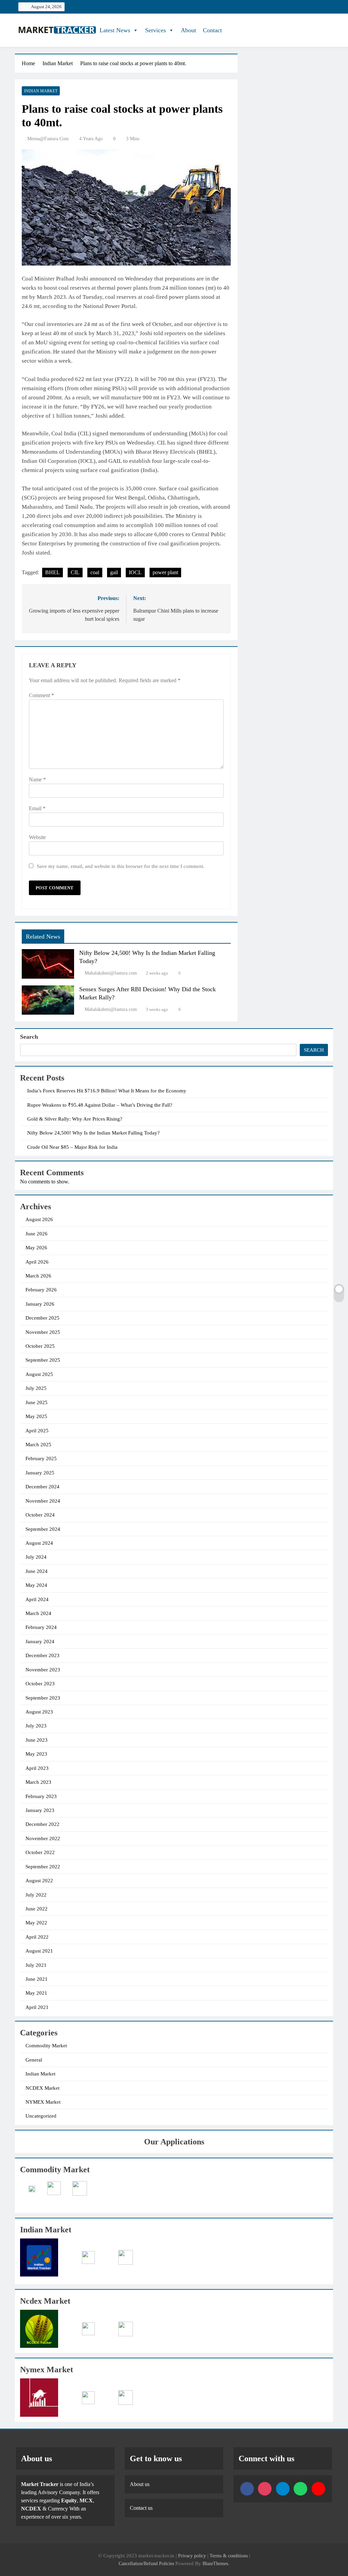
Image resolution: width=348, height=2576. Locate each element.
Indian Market (41, 91)
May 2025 (36, 1416)
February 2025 (41, 1458)
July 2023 (36, 1726)
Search (29, 1037)
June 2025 (37, 1402)
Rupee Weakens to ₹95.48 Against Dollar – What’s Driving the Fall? (100, 1105)
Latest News (115, 30)
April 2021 (37, 2007)
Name (37, 779)
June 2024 (37, 1571)
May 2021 (36, 1993)
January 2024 (40, 1641)
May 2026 (36, 1248)
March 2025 (38, 1445)
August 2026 (39, 1219)
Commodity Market (46, 2046)
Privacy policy (192, 2556)
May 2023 (36, 1754)
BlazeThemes (215, 2563)
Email (37, 808)
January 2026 (40, 1304)
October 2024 (40, 1515)
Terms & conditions (229, 2556)
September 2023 (43, 1698)
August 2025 (39, 1374)
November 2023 (43, 1670)
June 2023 (37, 1740)
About (188, 30)
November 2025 (43, 1332)
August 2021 (39, 1951)
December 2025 (42, 1318)
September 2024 (43, 1529)
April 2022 (37, 1937)
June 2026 (37, 1234)
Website (37, 837)
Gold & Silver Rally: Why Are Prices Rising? (75, 1119)
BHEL (53, 572)
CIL (75, 572)
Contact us (141, 2508)
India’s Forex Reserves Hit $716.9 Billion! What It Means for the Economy (107, 1091)
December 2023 (42, 1655)
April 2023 (37, 1768)
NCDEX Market (42, 2088)
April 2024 (37, 1599)
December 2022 (42, 1824)
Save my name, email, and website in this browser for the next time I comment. (121, 866)
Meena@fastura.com (48, 139)
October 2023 (40, 1684)
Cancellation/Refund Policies (147, 2563)
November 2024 (43, 1501)
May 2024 (36, 1585)
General (34, 2060)
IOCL (135, 572)
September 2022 (43, 1867)
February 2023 (41, 1796)
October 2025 (40, 1346)
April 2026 (37, 1262)
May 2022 (36, 1923)
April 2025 (37, 1431)
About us (140, 2484)
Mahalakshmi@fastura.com (111, 973)
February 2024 (41, 1627)
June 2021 (37, 1979)
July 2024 (36, 1557)
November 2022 (43, 1838)
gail (114, 572)
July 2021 (36, 1965)
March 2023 (38, 1782)
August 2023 (39, 1712)
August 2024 (39, 1543)
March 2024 (38, 1613)
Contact (212, 30)
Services (155, 30)
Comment (41, 695)
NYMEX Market (43, 2102)
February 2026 (41, 1290)
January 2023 (40, 1810)
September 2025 (43, 1360)
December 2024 (42, 1487)
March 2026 (38, 1276)
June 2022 (37, 1909)
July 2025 (36, 1388)
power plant (165, 572)
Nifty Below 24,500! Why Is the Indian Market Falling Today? (93, 1133)
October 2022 (40, 1852)
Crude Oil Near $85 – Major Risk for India (72, 1147)
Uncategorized (41, 2116)
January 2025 (40, 1473)
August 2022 (39, 1881)
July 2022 (36, 1895)
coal (95, 572)
